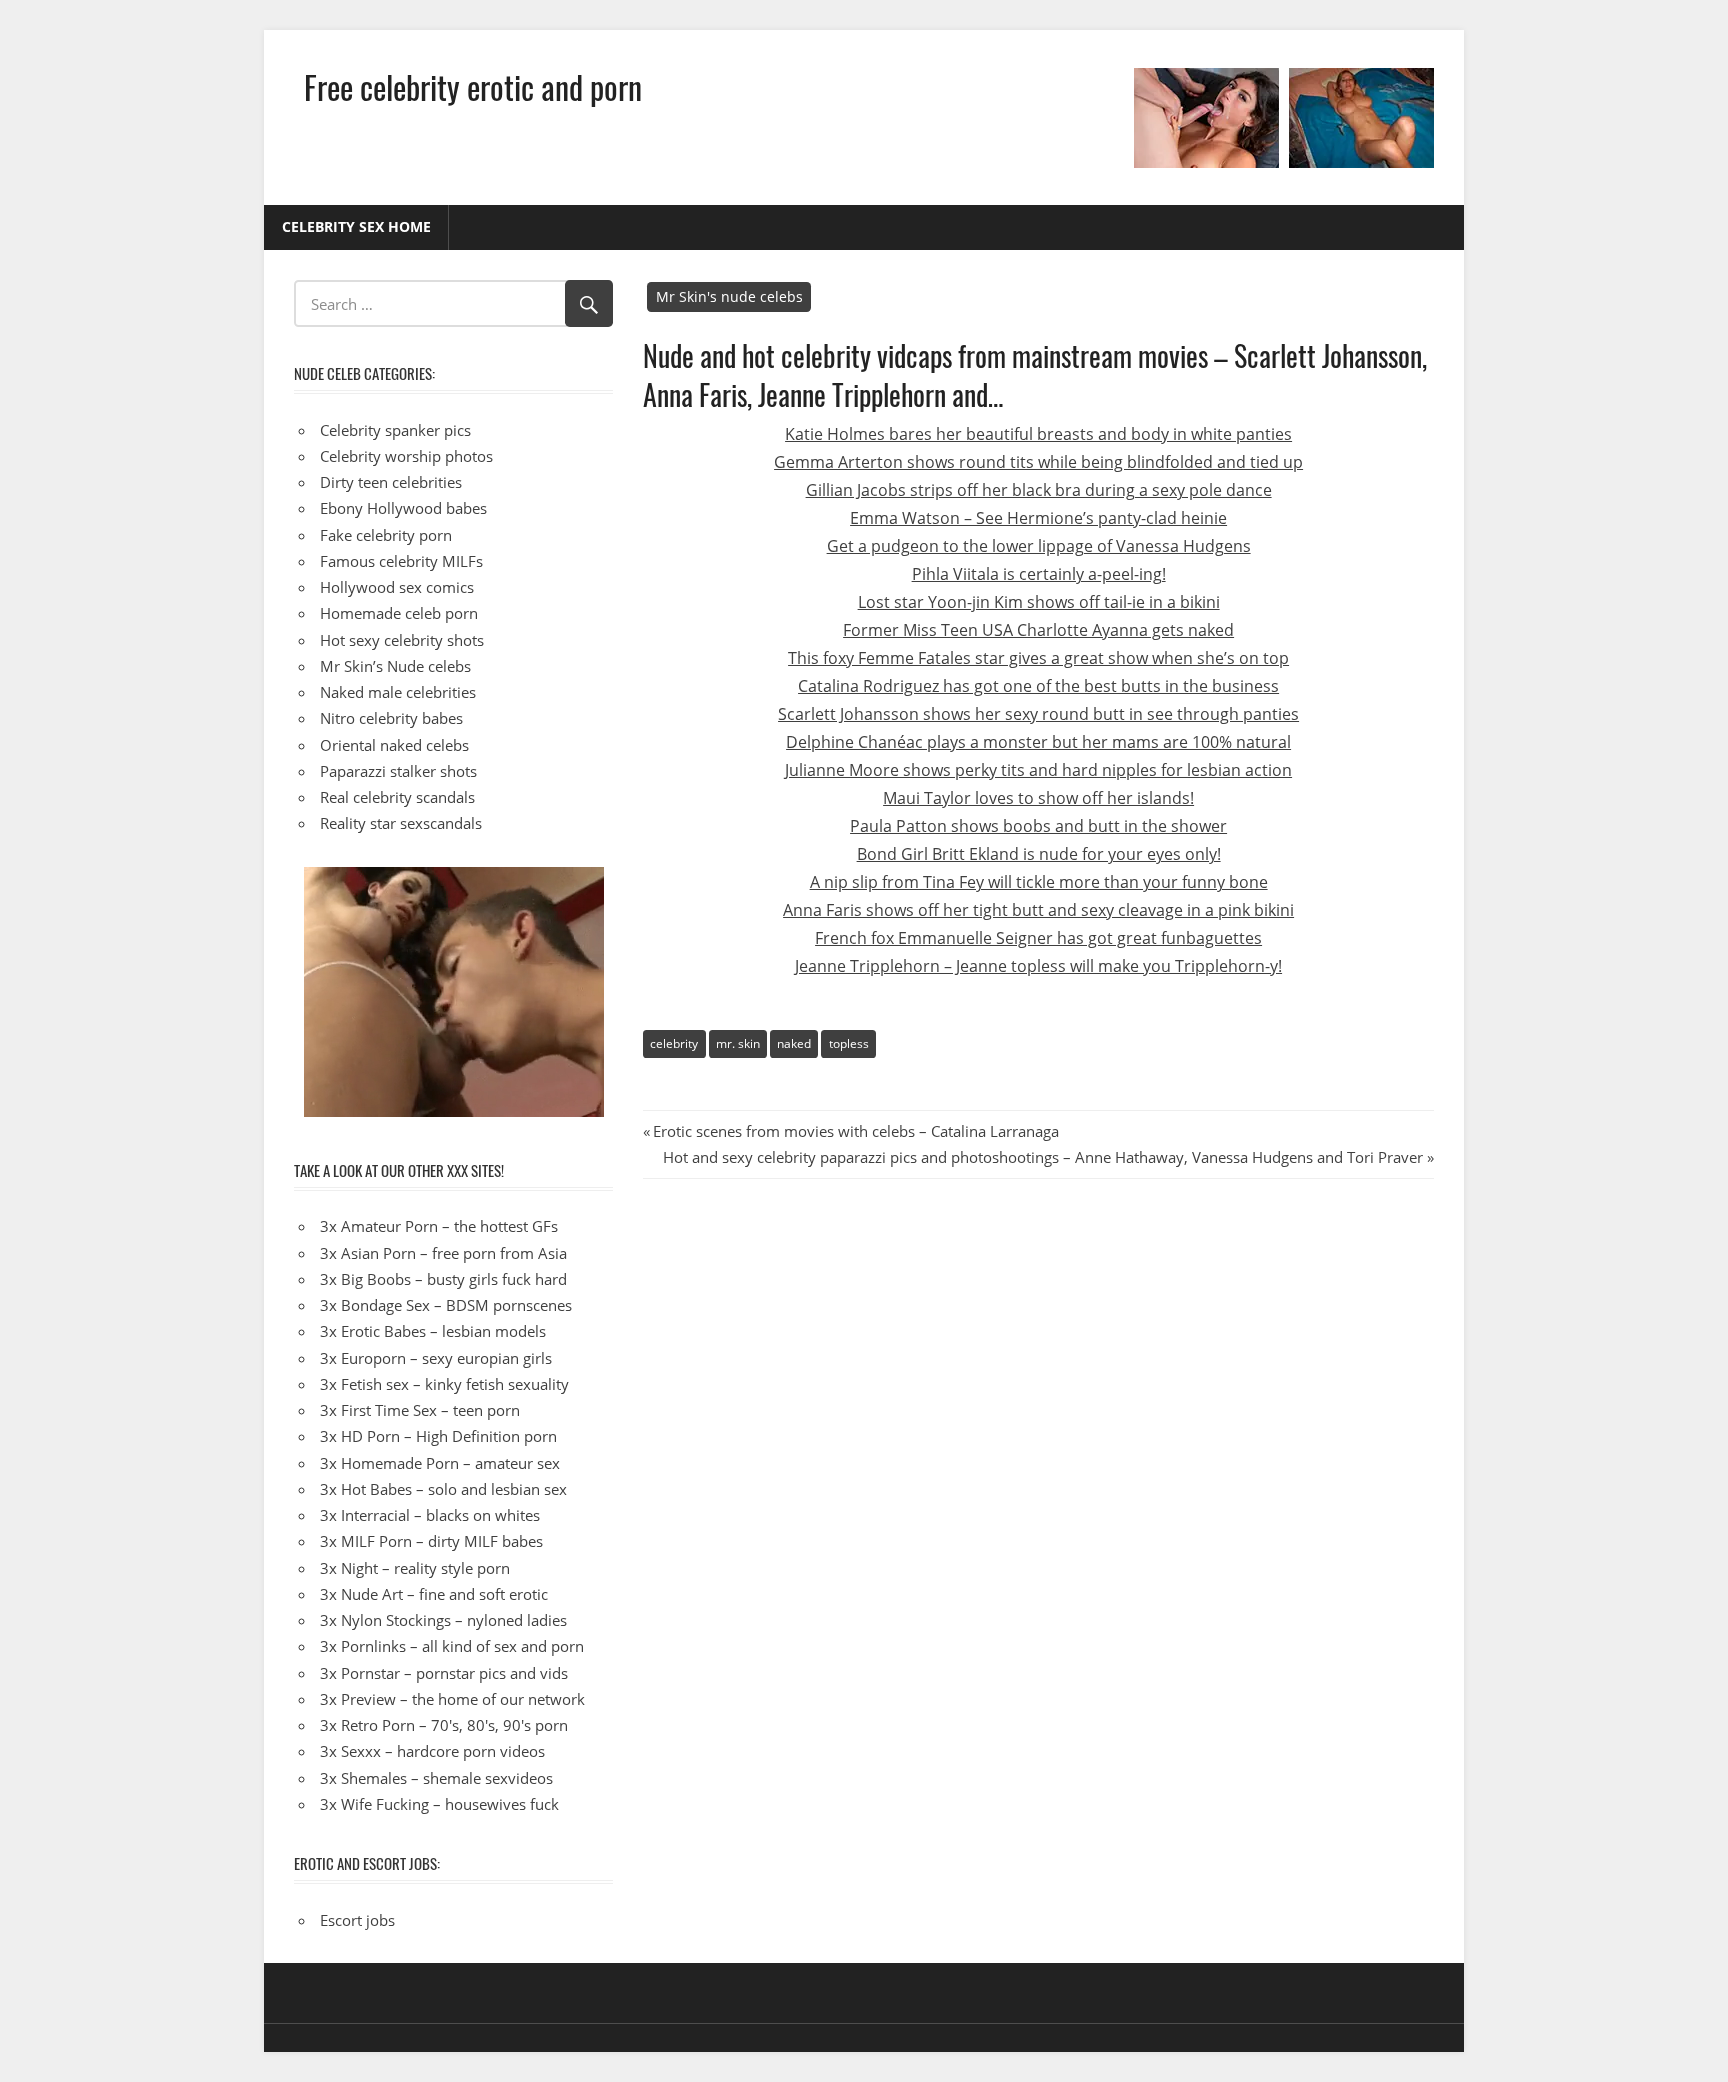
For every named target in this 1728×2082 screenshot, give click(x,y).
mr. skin (738, 1043)
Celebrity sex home (356, 226)
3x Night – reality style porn (415, 1568)
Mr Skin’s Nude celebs (395, 666)
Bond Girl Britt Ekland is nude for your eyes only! (1039, 854)
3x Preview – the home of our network (452, 1699)
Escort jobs (357, 1920)
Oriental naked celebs (394, 745)
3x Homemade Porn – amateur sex (440, 1463)
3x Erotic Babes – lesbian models (433, 1331)
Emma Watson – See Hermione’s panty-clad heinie (1038, 518)
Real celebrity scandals (397, 797)
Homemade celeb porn (399, 613)
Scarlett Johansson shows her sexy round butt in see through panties (1038, 714)
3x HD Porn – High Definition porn (438, 1436)
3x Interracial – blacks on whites (430, 1515)
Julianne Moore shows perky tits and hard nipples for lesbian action (1038, 770)
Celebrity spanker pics (395, 430)
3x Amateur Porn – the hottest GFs (439, 1226)
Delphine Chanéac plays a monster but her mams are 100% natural (1038, 742)
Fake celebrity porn (386, 535)
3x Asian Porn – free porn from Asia (443, 1253)
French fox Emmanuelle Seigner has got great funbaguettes (1038, 938)
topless (849, 1043)
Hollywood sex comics (397, 587)
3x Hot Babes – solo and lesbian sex (443, 1489)
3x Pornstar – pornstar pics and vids (444, 1673)
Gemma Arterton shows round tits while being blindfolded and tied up (1038, 462)
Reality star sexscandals (401, 823)
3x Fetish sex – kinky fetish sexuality (444, 1384)
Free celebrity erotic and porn (473, 86)
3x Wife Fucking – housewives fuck (439, 1804)
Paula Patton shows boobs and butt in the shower (1038, 826)
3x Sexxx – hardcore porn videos (432, 1751)
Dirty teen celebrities (391, 482)
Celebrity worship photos (406, 456)
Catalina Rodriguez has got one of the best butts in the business (1038, 686)
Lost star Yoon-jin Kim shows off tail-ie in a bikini (1039, 602)
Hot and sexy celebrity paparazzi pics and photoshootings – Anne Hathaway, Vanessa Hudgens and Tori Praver (1043, 1157)
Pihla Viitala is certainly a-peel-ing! (1039, 574)
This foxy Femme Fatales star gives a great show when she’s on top (1038, 658)
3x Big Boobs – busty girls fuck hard (443, 1279)
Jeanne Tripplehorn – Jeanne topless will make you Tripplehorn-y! (1038, 966)
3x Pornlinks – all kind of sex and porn (452, 1646)
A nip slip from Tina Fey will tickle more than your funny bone (1039, 882)
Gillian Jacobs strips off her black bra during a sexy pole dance (1039, 490)
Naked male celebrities (398, 692)
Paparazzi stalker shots (398, 771)
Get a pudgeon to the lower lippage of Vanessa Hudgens (1039, 546)
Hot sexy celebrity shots (402, 640)
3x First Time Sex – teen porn (420, 1410)
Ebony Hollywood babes (403, 508)
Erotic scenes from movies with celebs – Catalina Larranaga (855, 1131)
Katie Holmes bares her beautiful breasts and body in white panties (1038, 434)
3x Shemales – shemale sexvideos (436, 1778)
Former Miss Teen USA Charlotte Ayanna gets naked (1038, 630)
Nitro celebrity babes (391, 718)
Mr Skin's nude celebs (729, 296)
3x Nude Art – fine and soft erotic (434, 1594)
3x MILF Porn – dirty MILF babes (431, 1541)
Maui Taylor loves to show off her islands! (1038, 798)
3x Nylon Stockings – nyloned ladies (443, 1620)
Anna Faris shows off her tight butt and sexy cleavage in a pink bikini (1038, 910)
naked (794, 1043)
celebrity (674, 1043)
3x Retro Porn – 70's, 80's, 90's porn (444, 1725)
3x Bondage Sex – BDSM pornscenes (446, 1305)
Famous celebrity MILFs (401, 561)
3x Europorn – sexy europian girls (436, 1358)
